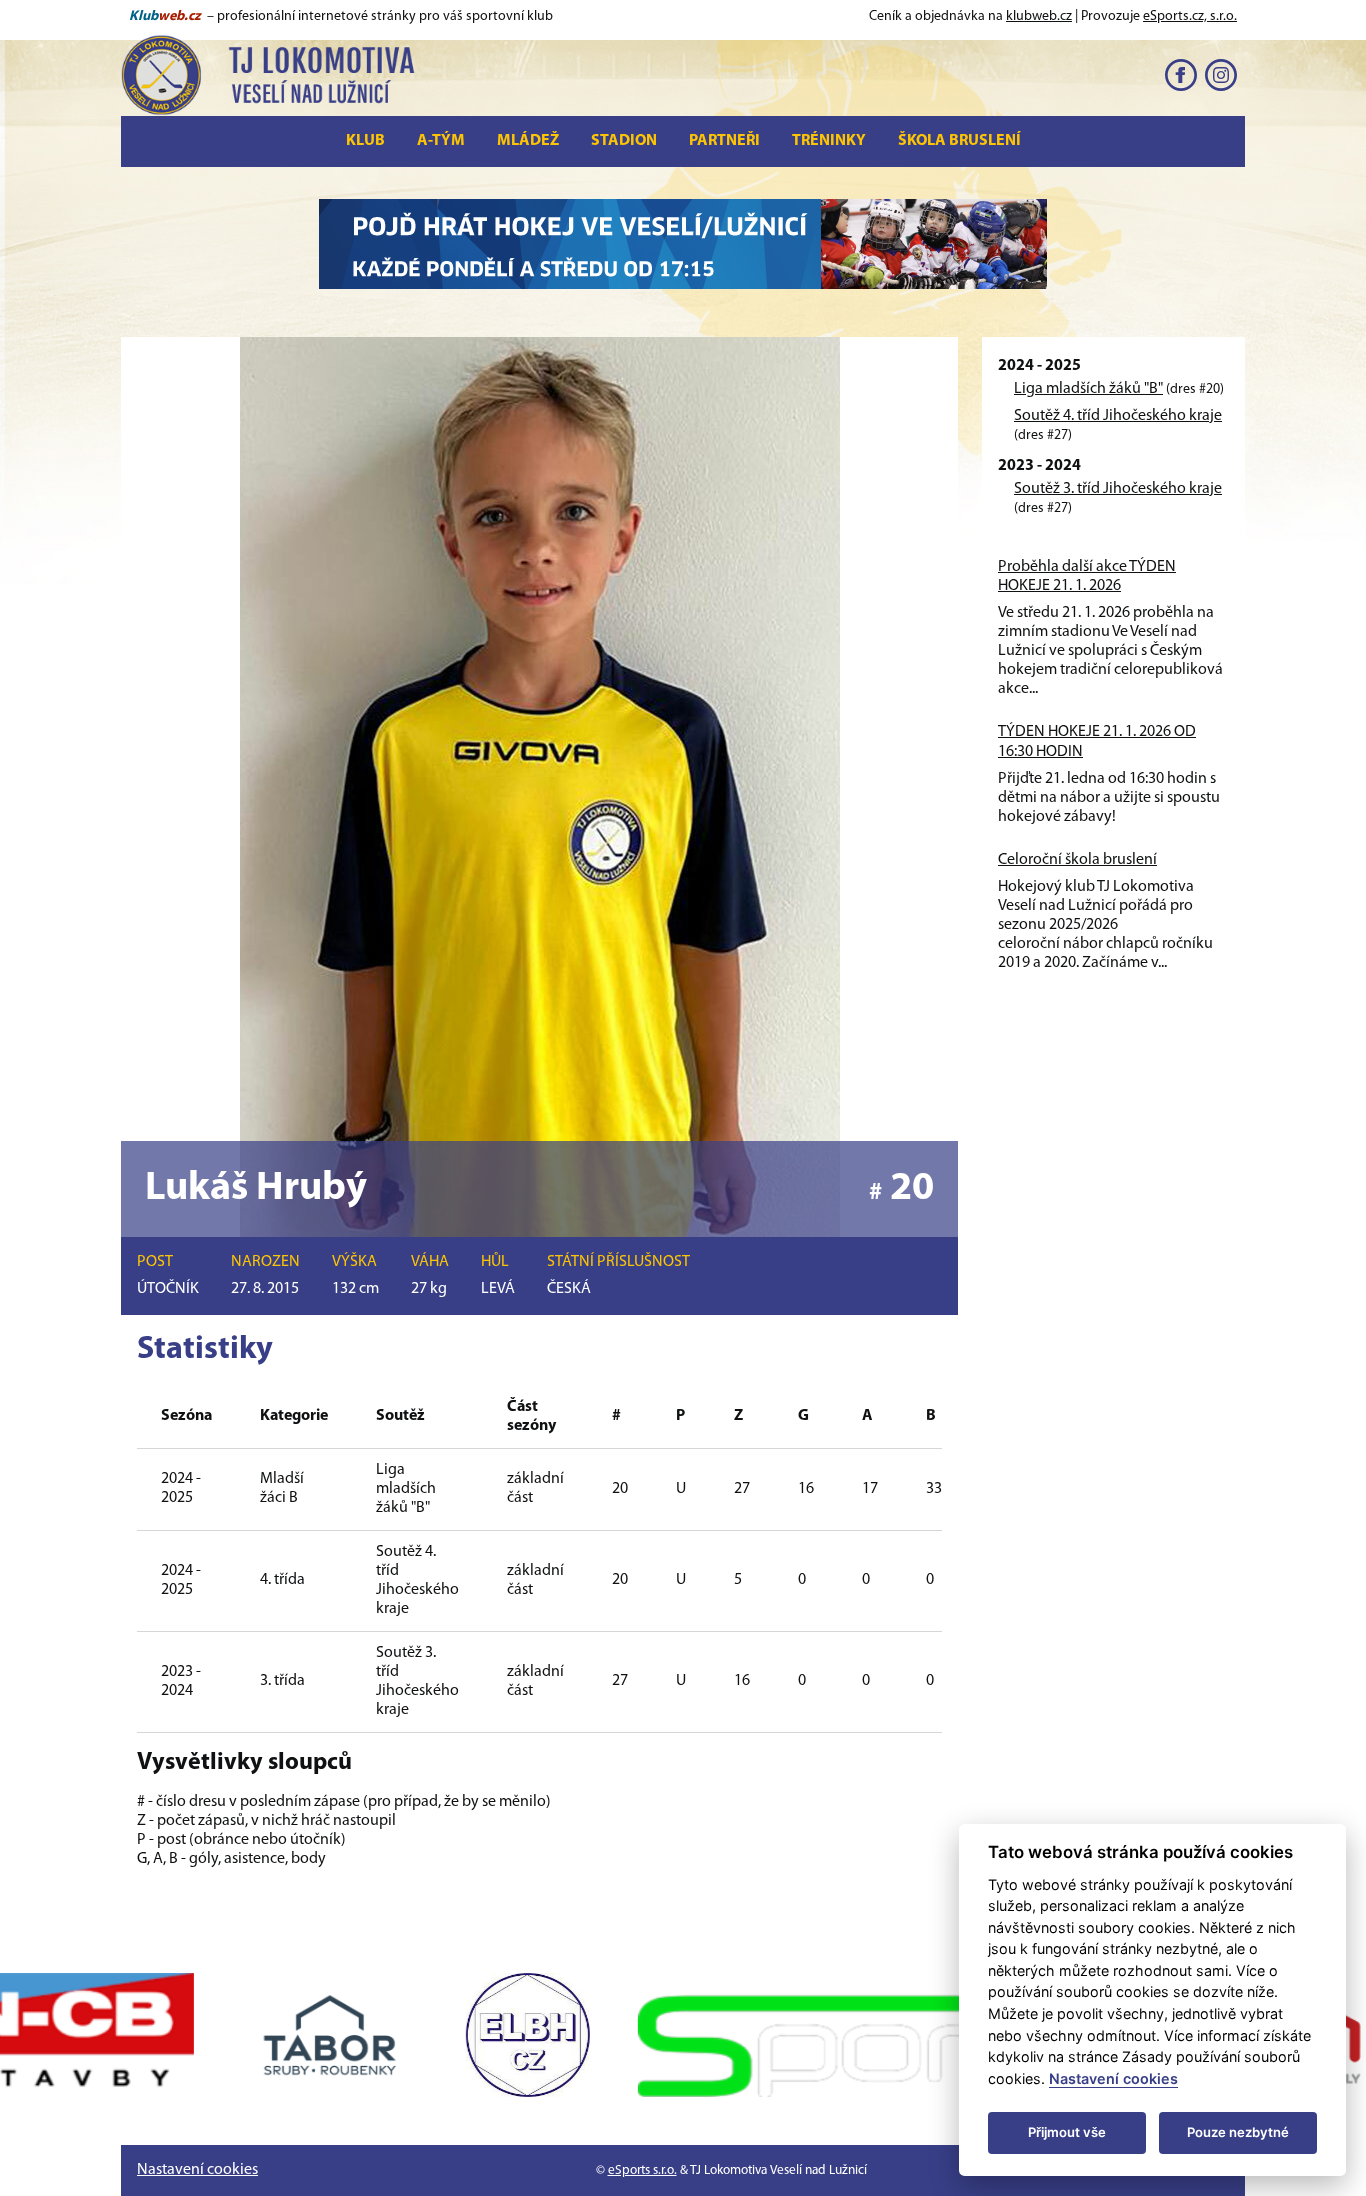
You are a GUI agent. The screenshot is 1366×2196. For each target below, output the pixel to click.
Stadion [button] (624, 141)
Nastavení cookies (197, 2170)
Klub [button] (365, 141)
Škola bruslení (959, 141)
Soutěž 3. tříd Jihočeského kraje (1118, 489)
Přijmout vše (1067, 2132)
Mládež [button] (528, 141)
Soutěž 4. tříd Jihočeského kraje (1118, 416)
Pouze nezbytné (1238, 2132)
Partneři (724, 141)
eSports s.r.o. (642, 2170)
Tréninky (829, 141)
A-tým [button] (441, 141)
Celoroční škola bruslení (1077, 860)
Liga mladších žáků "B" (1088, 389)
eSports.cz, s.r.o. (1190, 16)
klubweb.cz (1039, 16)
